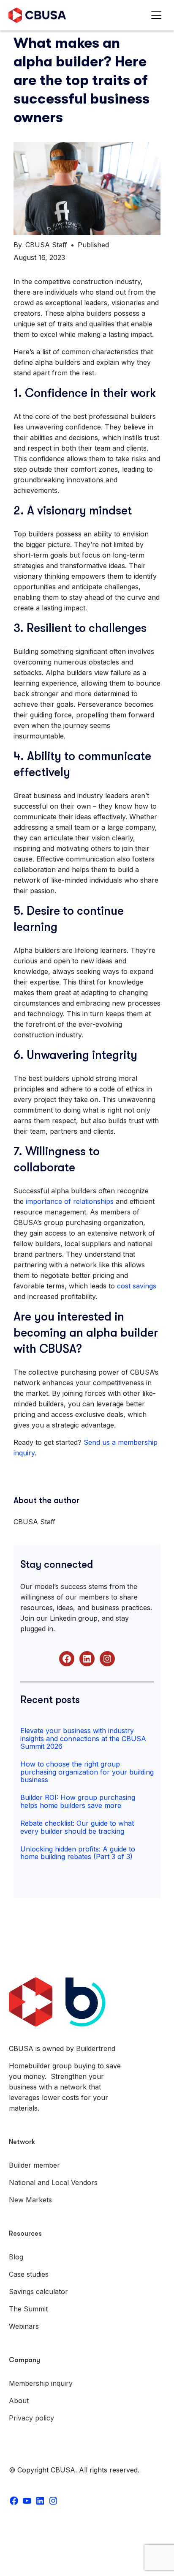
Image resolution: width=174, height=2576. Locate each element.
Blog (16, 2257)
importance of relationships (70, 1201)
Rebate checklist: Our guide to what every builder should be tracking (77, 1827)
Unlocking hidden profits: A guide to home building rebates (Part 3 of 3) (78, 1853)
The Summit (28, 2309)
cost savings (137, 1286)
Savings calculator (38, 2292)
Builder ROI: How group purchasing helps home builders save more (78, 1801)
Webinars (24, 2326)
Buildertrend (96, 2048)
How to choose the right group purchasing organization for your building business (87, 1772)
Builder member (34, 2165)
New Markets (30, 2200)
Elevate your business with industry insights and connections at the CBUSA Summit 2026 (83, 1738)
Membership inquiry (41, 2383)
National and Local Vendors (53, 2182)
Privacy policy (31, 2418)
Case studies (29, 2274)
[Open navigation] (158, 15)
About (19, 2401)
